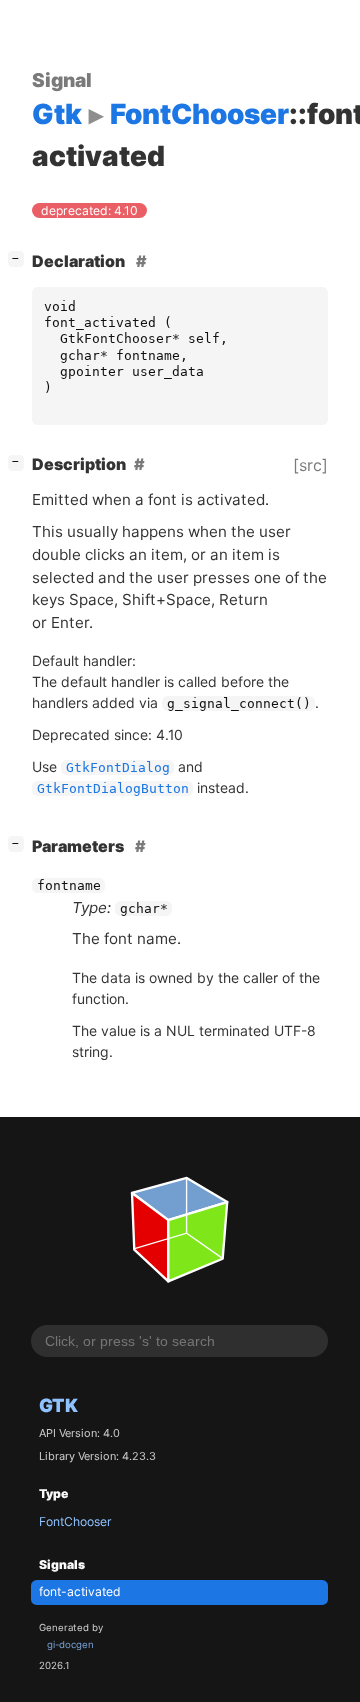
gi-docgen (70, 1644)
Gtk (58, 1405)
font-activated (80, 1591)
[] (20, 258)
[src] (310, 465)
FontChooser (75, 1521)
